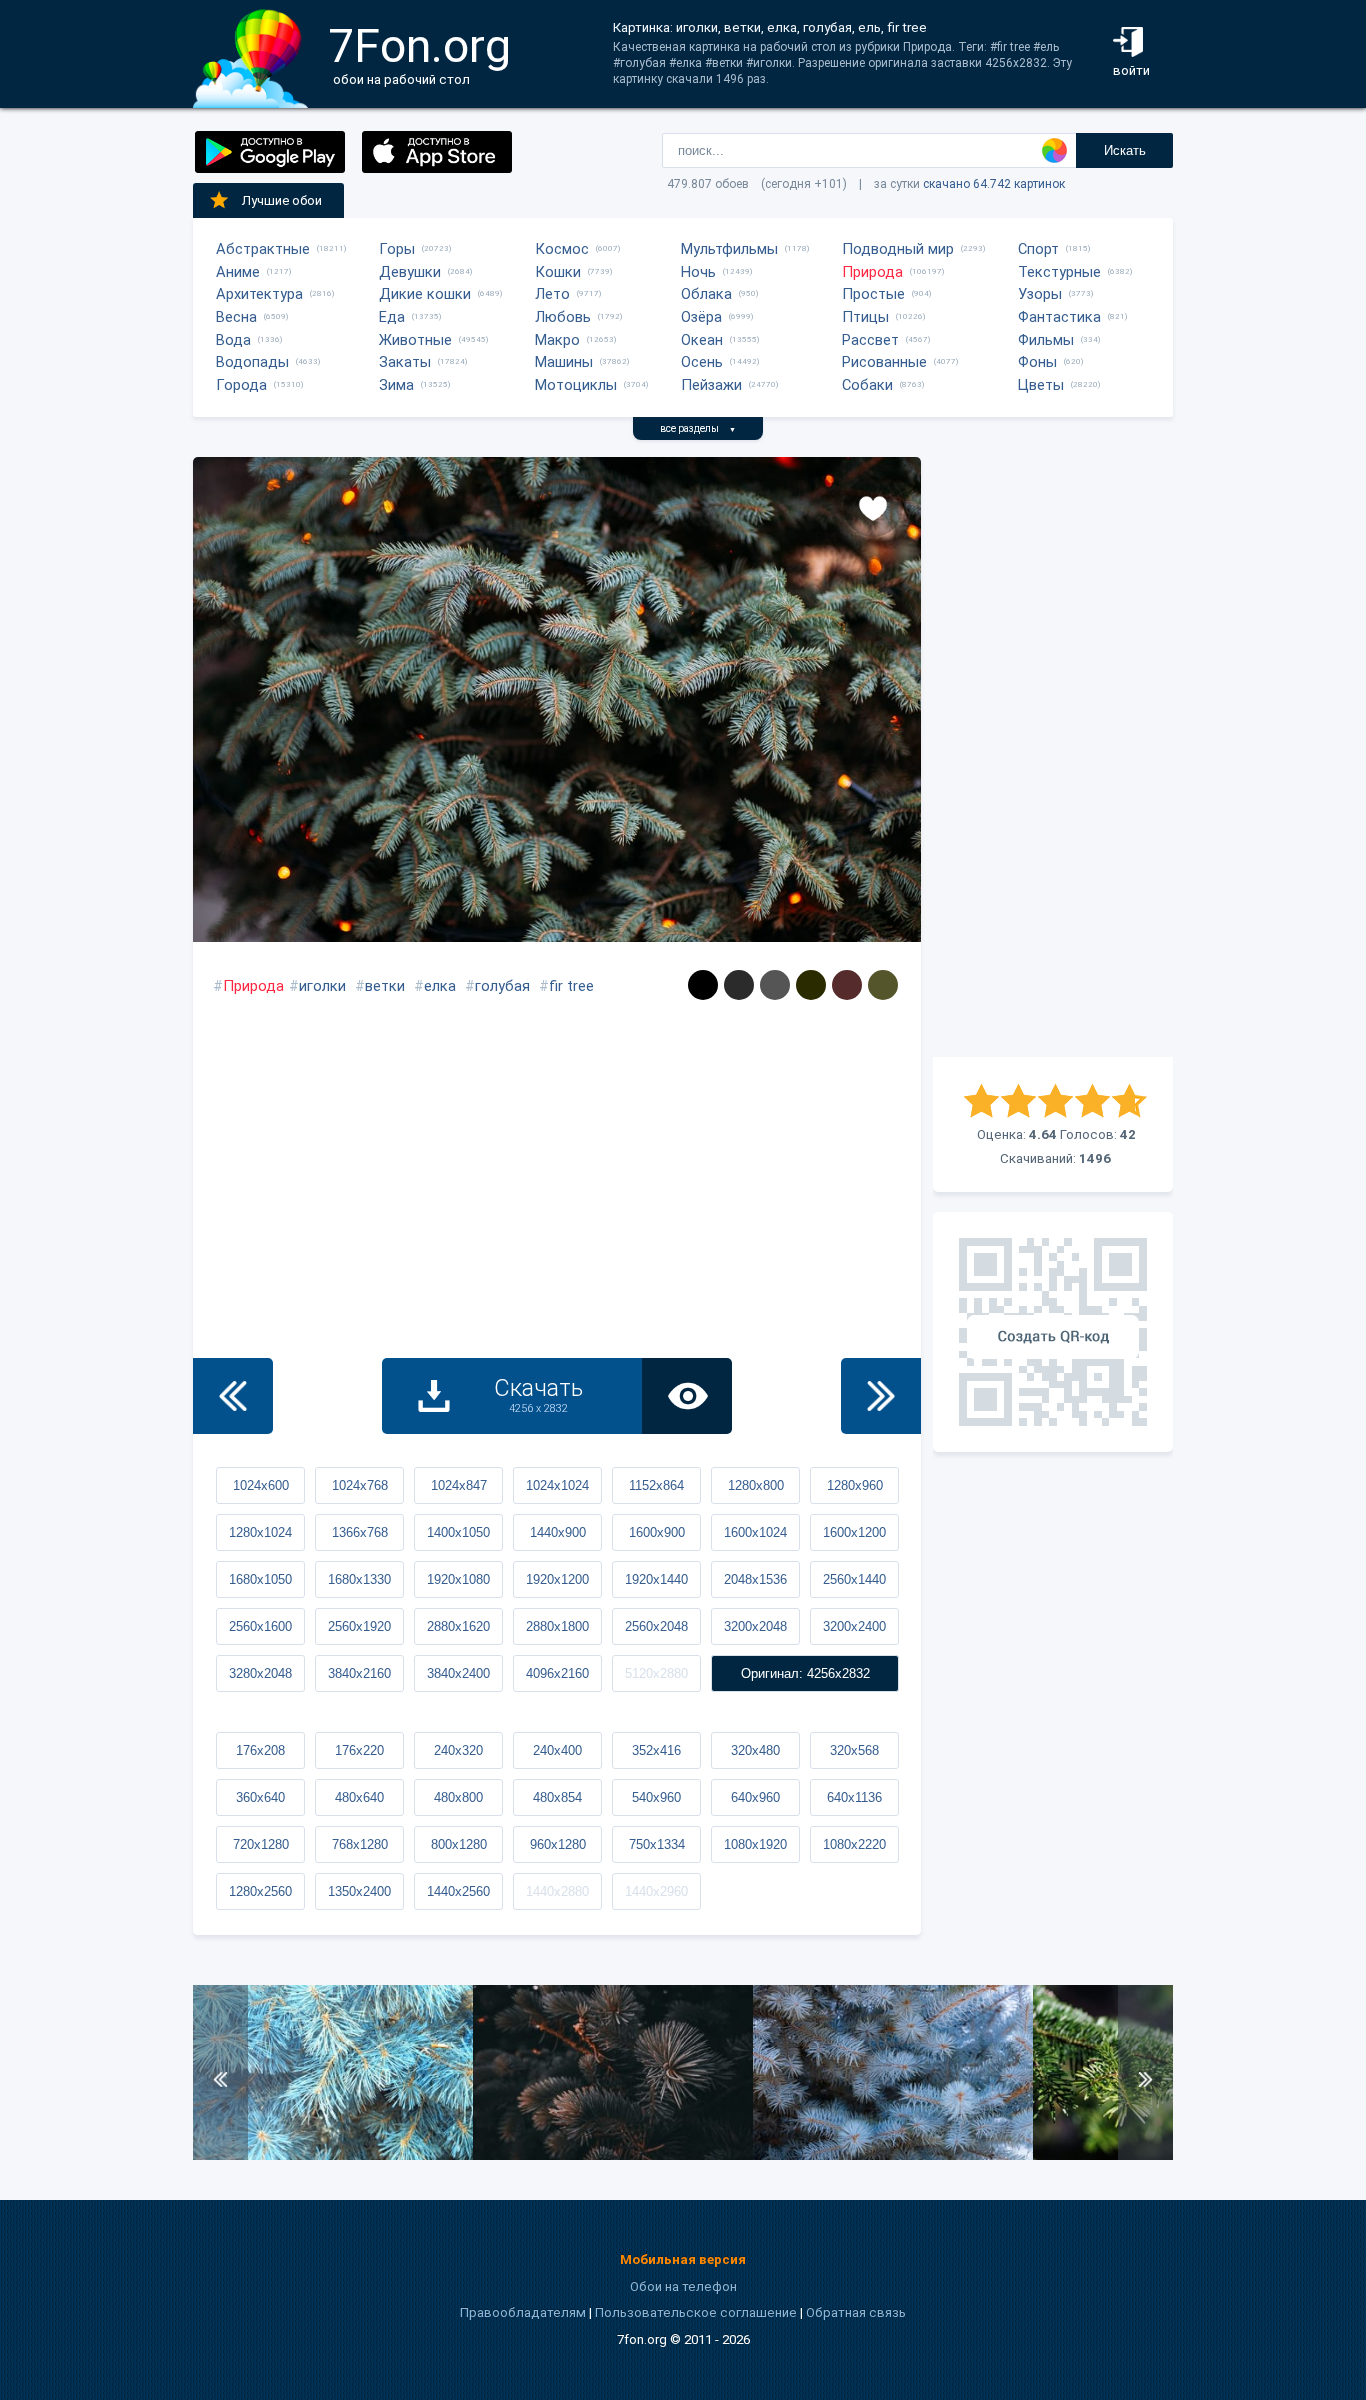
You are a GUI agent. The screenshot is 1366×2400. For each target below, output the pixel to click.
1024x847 (459, 1485)
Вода (233, 340)
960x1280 (558, 1844)
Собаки (867, 385)
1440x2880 (557, 1891)
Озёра (701, 317)
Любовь (563, 317)
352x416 (656, 1750)
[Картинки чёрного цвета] (703, 985)
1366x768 (360, 1532)
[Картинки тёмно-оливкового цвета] (883, 985)
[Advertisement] (1053, 757)
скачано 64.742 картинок (994, 184)
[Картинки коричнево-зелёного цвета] (811, 985)
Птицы (865, 317)
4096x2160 (557, 1673)
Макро (557, 340)
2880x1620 (458, 1626)
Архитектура (259, 294)
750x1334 (657, 1844)
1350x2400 (359, 1891)
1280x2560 (260, 1891)
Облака (706, 294)
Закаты (405, 362)
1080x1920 (755, 1844)
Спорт (1038, 249)
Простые (873, 294)
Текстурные (1059, 272)
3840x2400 (458, 1673)
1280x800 (756, 1485)
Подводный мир (898, 249)
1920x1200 (557, 1579)
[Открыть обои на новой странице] (687, 1396)
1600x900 (657, 1532)
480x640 (359, 1797)
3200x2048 (755, 1626)
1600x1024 (755, 1532)
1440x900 (558, 1532)
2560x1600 (260, 1626)
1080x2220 (854, 1844)
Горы (397, 249)
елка (440, 986)
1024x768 (360, 1485)
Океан (702, 340)
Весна (236, 317)
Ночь (698, 272)
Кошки (558, 272)
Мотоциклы (576, 385)
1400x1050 (458, 1532)
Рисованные (884, 362)
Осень (702, 362)
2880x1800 (557, 1626)
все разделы (698, 428)
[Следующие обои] (881, 1396)
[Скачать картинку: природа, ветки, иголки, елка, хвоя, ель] (613, 2155)
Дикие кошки (425, 294)
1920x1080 (458, 1579)
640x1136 (854, 1797)
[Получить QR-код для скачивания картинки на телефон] (1053, 1332)
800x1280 (459, 1844)
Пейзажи (711, 385)
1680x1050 (260, 1579)
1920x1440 (656, 1579)
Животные (415, 340)
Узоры (1040, 294)
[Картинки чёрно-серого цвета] (739, 985)
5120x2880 (656, 1673)
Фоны (1037, 362)
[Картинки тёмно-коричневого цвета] (847, 985)
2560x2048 (656, 1626)
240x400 (557, 1750)
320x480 (755, 1750)
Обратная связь (856, 2312)
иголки (322, 986)
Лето (552, 294)
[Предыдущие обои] (233, 1396)
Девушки (410, 272)
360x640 (260, 1797)
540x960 (656, 1797)
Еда (392, 317)
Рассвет (870, 340)
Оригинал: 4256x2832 (805, 1673)
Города (241, 385)
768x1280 (360, 1844)
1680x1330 (359, 1579)
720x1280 (261, 1844)
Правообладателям (523, 2312)
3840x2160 (359, 1673)
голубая (502, 986)
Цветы (1041, 385)
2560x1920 (359, 1626)
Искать (1125, 150)
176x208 (260, 1750)
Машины (564, 362)
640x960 (755, 1797)
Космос (562, 249)
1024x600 (261, 1485)
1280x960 (855, 1485)
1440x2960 (656, 1891)
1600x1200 (854, 1532)
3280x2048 (260, 1673)
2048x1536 (755, 1579)
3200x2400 (854, 1626)
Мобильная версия (683, 2259)
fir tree (571, 986)
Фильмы (1046, 340)
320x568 (854, 1750)
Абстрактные (263, 249)
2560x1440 (854, 1579)
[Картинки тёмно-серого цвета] (775, 985)
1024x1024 (557, 1485)
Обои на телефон (683, 2286)
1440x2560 (458, 1891)
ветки (385, 986)
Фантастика (1059, 317)
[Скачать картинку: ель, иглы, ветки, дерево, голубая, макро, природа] (893, 2155)
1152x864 (656, 1485)
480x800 (458, 1797)
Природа (872, 272)
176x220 (359, 1750)
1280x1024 (260, 1532)
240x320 (458, 1750)
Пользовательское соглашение (696, 2312)
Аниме (238, 272)
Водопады (252, 362)
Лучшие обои (282, 200)
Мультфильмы (729, 249)
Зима (396, 385)
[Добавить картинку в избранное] (873, 507)
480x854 (557, 1797)
